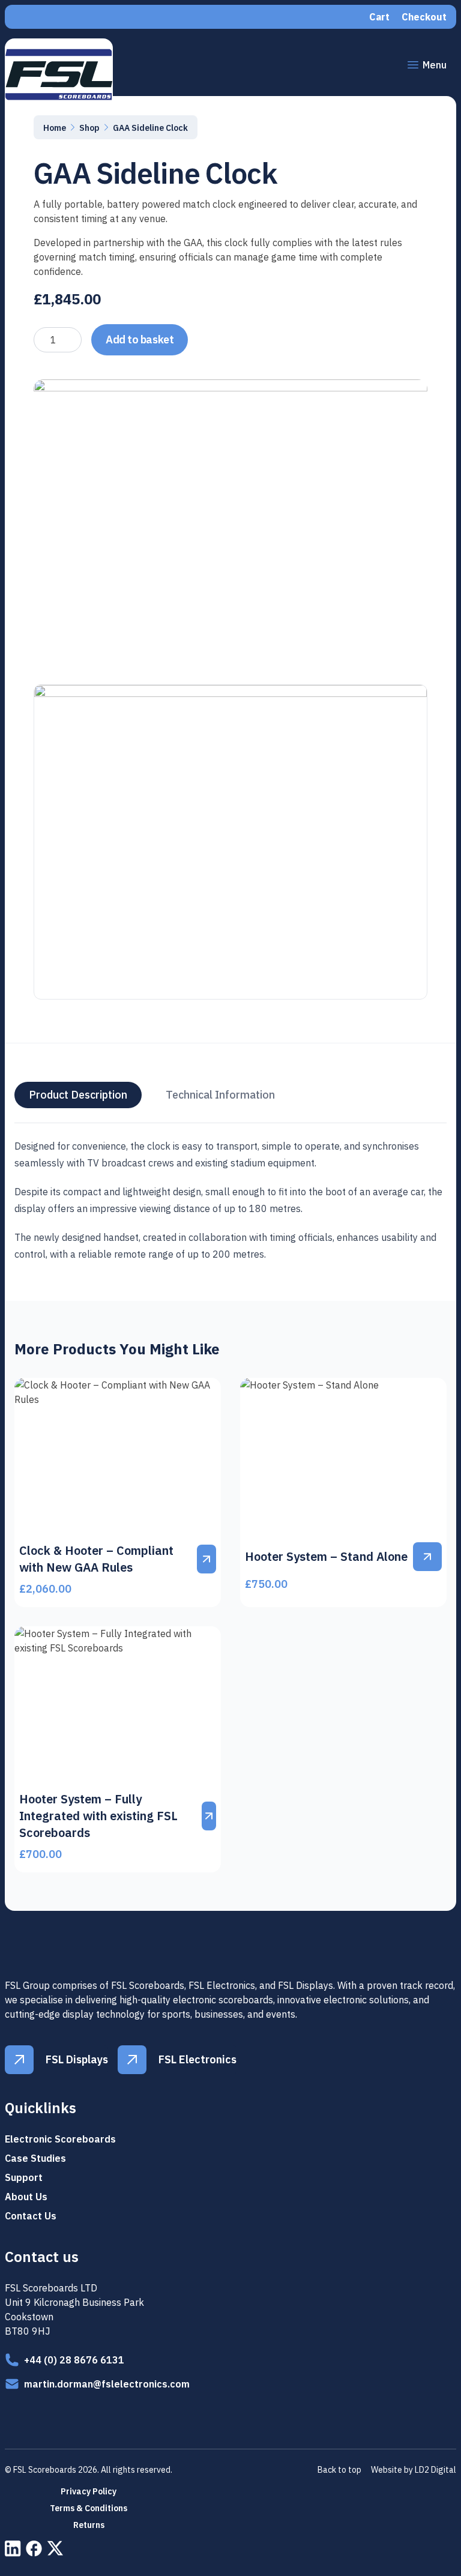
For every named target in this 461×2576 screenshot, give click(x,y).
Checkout (424, 17)
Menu (435, 65)
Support (24, 2177)
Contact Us (31, 2216)
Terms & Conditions (89, 2508)
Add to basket (140, 339)
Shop (89, 128)
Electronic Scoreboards (60, 2139)
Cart (379, 17)
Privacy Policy (89, 2491)
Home (55, 128)
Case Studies (35, 2158)
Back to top (339, 2470)
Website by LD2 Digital (414, 2470)
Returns (89, 2525)
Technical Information (220, 1095)
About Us (26, 2197)
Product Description (78, 1095)
